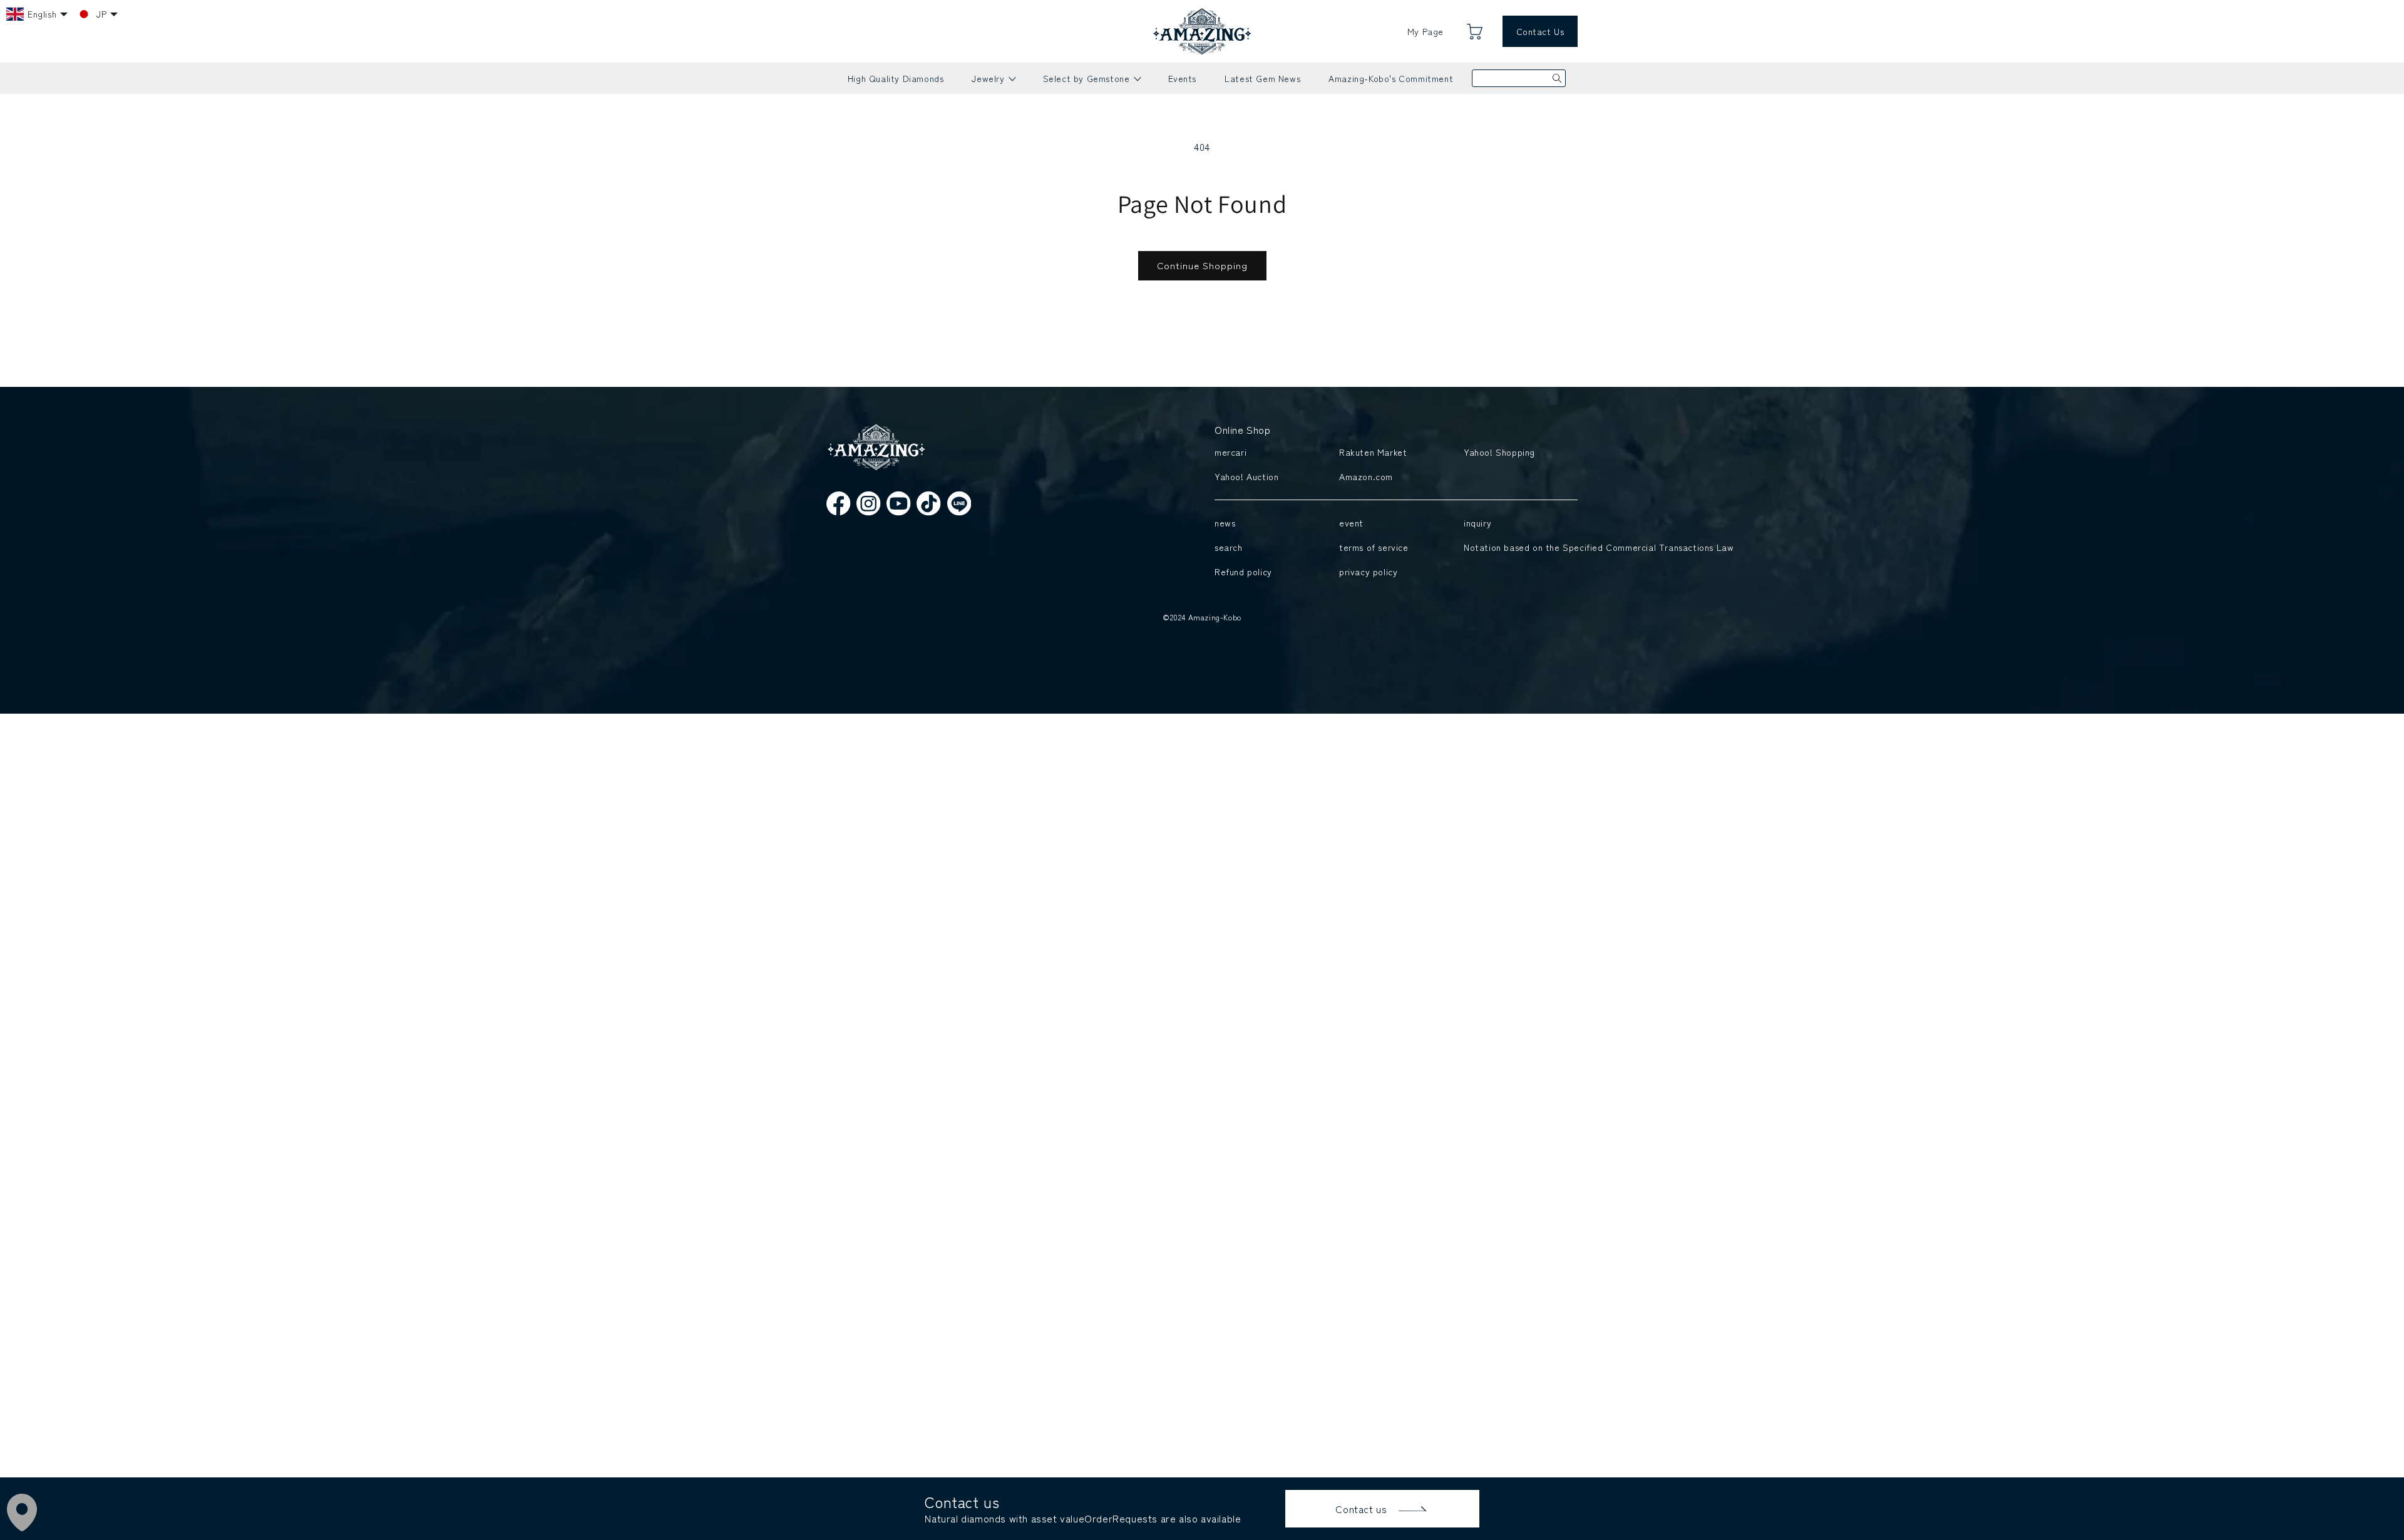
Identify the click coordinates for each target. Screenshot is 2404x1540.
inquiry (1477, 523)
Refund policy (1243, 572)
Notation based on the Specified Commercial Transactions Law (1518, 547)
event (1351, 523)
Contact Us (1540, 31)
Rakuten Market (1373, 452)
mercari (1230, 452)
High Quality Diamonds (896, 78)
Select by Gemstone (1092, 83)
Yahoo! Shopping (1499, 452)
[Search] (1557, 78)
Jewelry (993, 83)
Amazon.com (1366, 476)
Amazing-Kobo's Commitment (1391, 78)
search (1229, 547)
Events (1183, 78)
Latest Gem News (1262, 78)
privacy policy (1368, 572)
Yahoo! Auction (1246, 476)
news (1225, 523)
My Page (1425, 31)
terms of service (1374, 547)
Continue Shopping (1202, 265)
